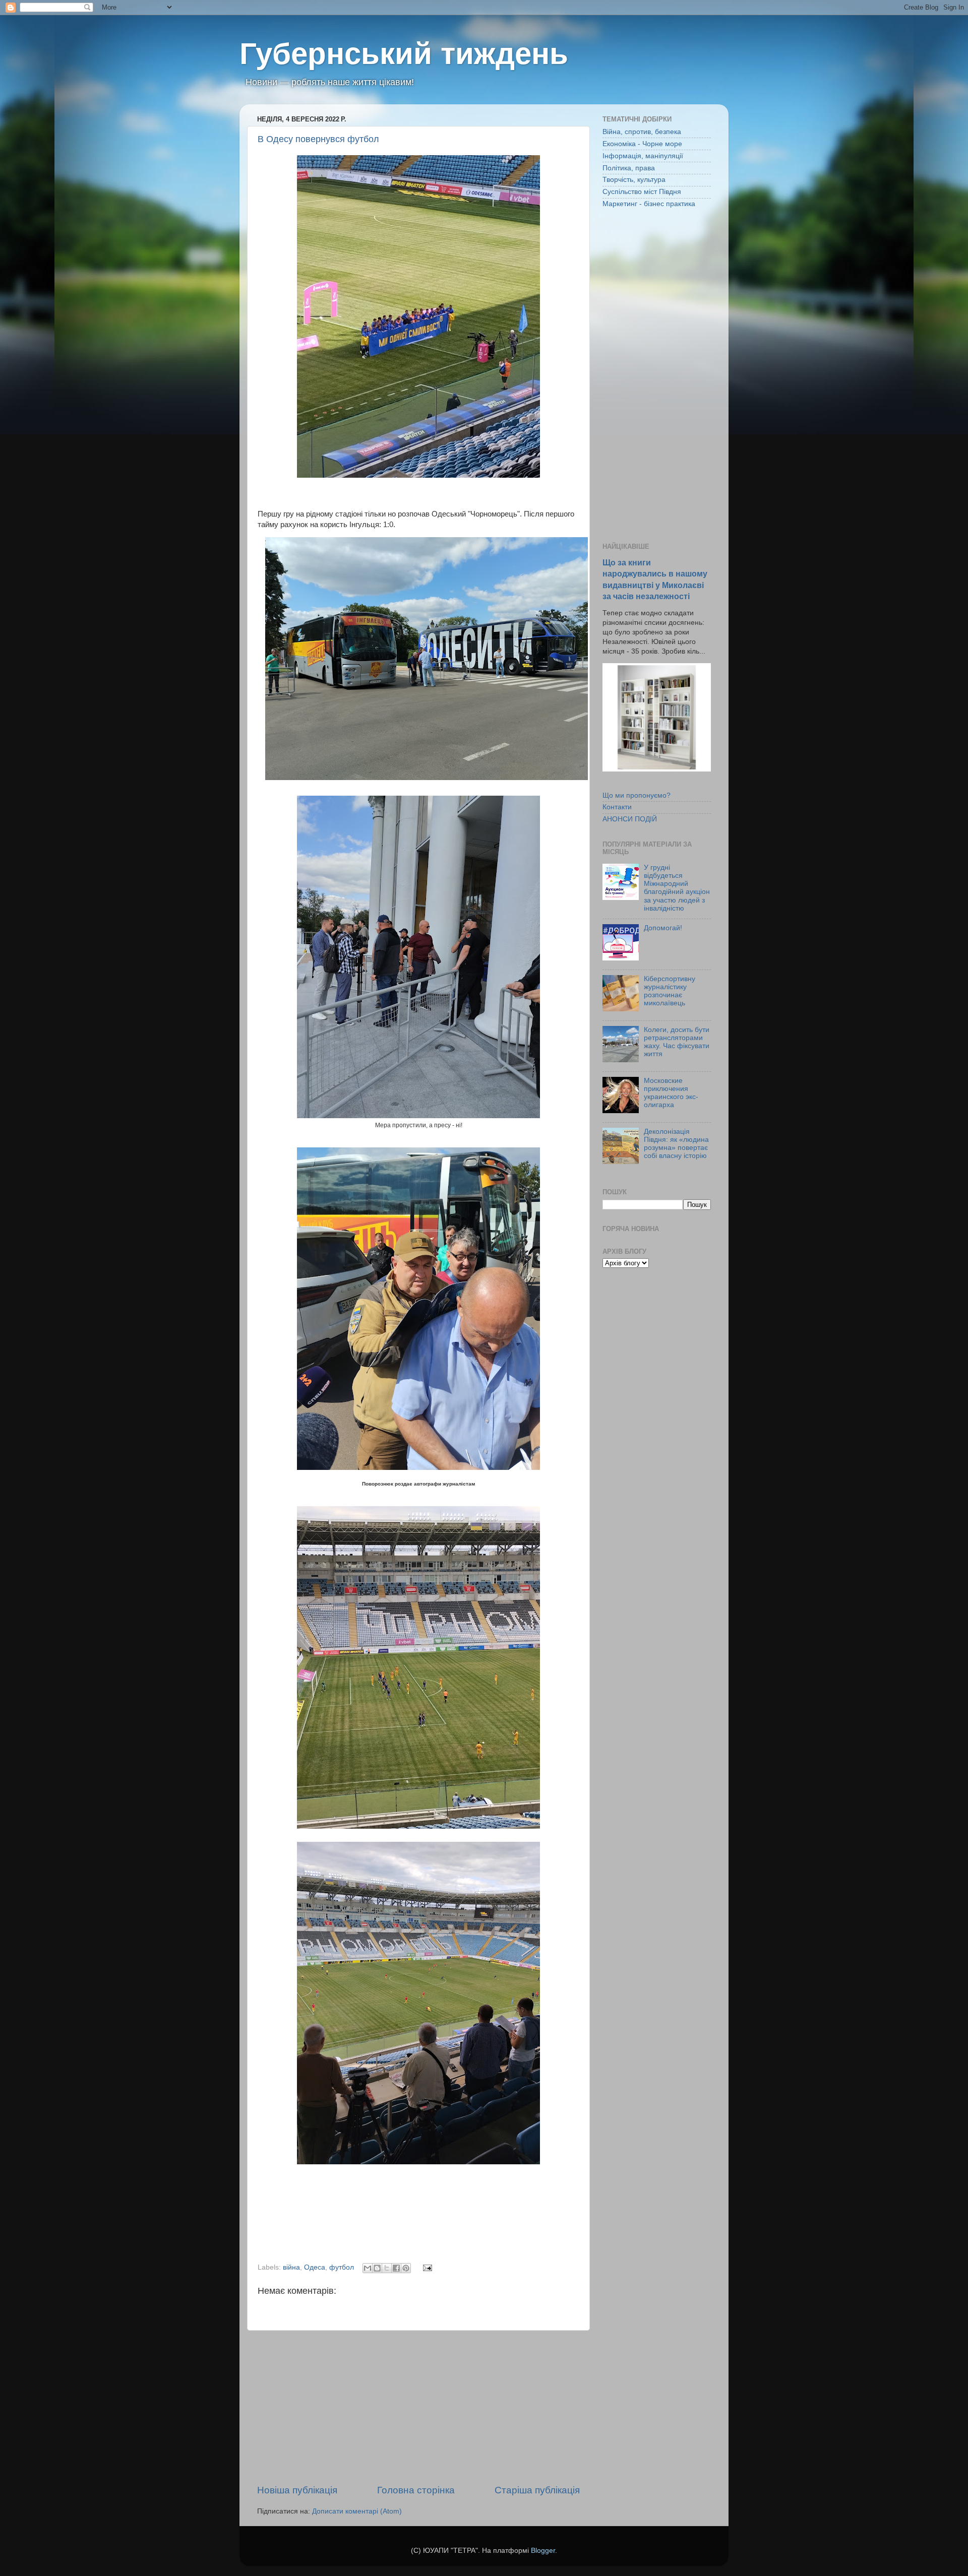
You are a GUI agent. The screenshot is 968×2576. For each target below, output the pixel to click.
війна (291, 2267)
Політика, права (629, 168)
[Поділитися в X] (387, 2268)
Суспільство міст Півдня (642, 192)
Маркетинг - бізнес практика (649, 204)
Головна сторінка (416, 2490)
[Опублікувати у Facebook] (396, 2268)
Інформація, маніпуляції (643, 156)
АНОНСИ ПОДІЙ (630, 819)
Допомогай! (663, 928)
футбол (342, 2267)
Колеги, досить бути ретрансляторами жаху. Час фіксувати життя (677, 1042)
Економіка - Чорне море (642, 144)
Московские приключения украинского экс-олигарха (671, 1093)
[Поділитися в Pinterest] (406, 2268)
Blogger (543, 2551)
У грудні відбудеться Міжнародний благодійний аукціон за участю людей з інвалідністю (677, 888)
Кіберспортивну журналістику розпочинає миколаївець (670, 991)
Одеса (315, 2267)
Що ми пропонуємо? (637, 795)
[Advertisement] (418, 2407)
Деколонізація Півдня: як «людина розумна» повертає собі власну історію (676, 1144)
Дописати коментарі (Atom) (357, 2511)
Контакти (617, 807)
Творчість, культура (634, 180)
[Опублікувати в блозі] (377, 2268)
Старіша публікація (537, 2490)
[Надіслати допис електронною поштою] (426, 2267)
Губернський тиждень (404, 54)
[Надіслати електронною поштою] (368, 2268)
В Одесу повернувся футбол (318, 139)
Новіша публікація (297, 2490)
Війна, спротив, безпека (642, 132)
